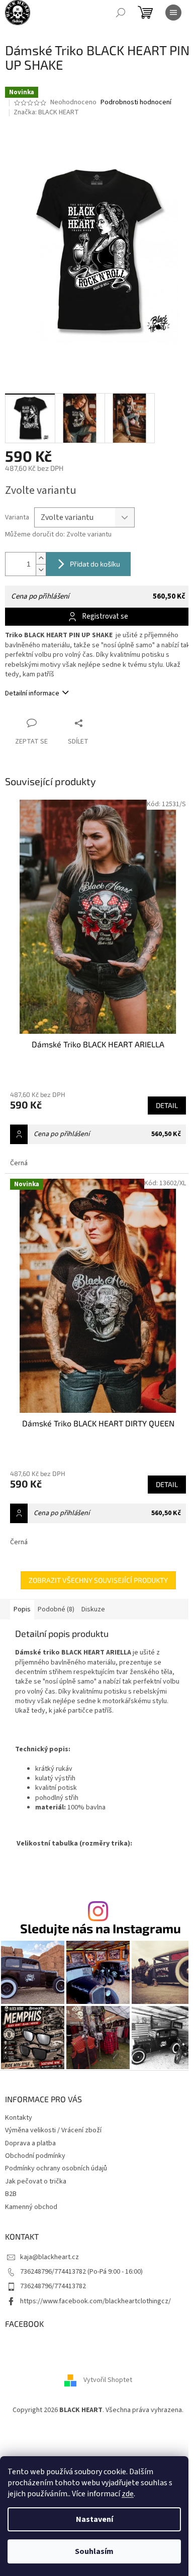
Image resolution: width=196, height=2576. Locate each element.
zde (128, 2494)
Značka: (46, 112)
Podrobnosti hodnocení (136, 103)
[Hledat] (121, 13)
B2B (11, 2194)
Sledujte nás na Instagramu (101, 1928)
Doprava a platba (30, 2143)
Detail (167, 1105)
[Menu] (173, 13)
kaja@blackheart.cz (50, 2257)
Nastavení (94, 2519)
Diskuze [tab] (93, 1609)
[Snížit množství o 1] (41, 570)
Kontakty (19, 2118)
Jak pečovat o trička (36, 2181)
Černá (19, 1163)
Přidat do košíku (95, 564)
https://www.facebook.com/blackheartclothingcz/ (95, 2301)
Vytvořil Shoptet (108, 2380)
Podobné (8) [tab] (56, 1609)
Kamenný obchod (31, 2207)
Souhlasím (94, 2551)
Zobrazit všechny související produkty (98, 1580)
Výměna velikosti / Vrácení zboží (53, 2130)
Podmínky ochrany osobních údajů (56, 2168)
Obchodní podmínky (35, 2156)
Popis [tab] (22, 1609)
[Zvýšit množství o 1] (41, 558)
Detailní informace (32, 693)
